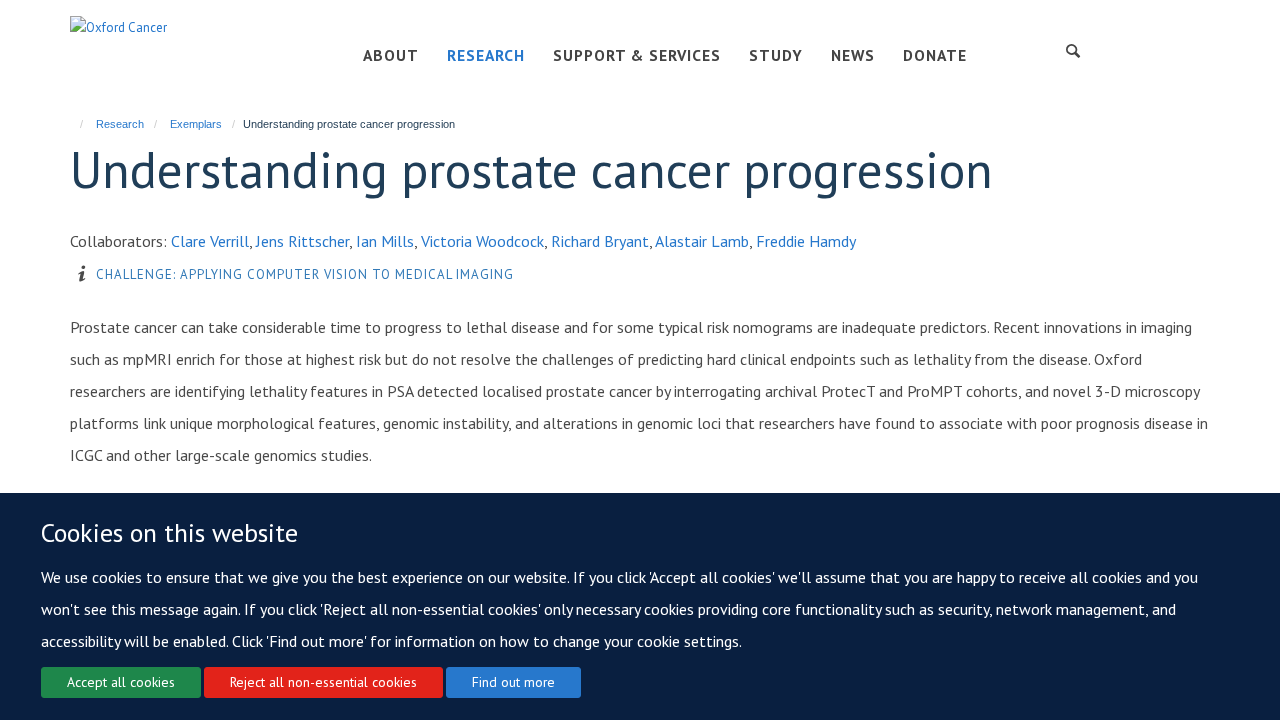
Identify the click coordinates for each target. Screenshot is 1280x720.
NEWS (853, 55)
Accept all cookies (121, 682)
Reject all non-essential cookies (323, 682)
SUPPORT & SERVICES (637, 55)
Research (120, 124)
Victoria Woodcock (482, 241)
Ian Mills (385, 241)
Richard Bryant (600, 241)
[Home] (72, 124)
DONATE (935, 55)
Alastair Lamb (702, 241)
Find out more (513, 682)
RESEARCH (486, 55)
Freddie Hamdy (806, 241)
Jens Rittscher (302, 241)
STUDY (776, 55)
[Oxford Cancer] (118, 26)
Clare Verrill (210, 241)
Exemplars (196, 124)
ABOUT (391, 55)
